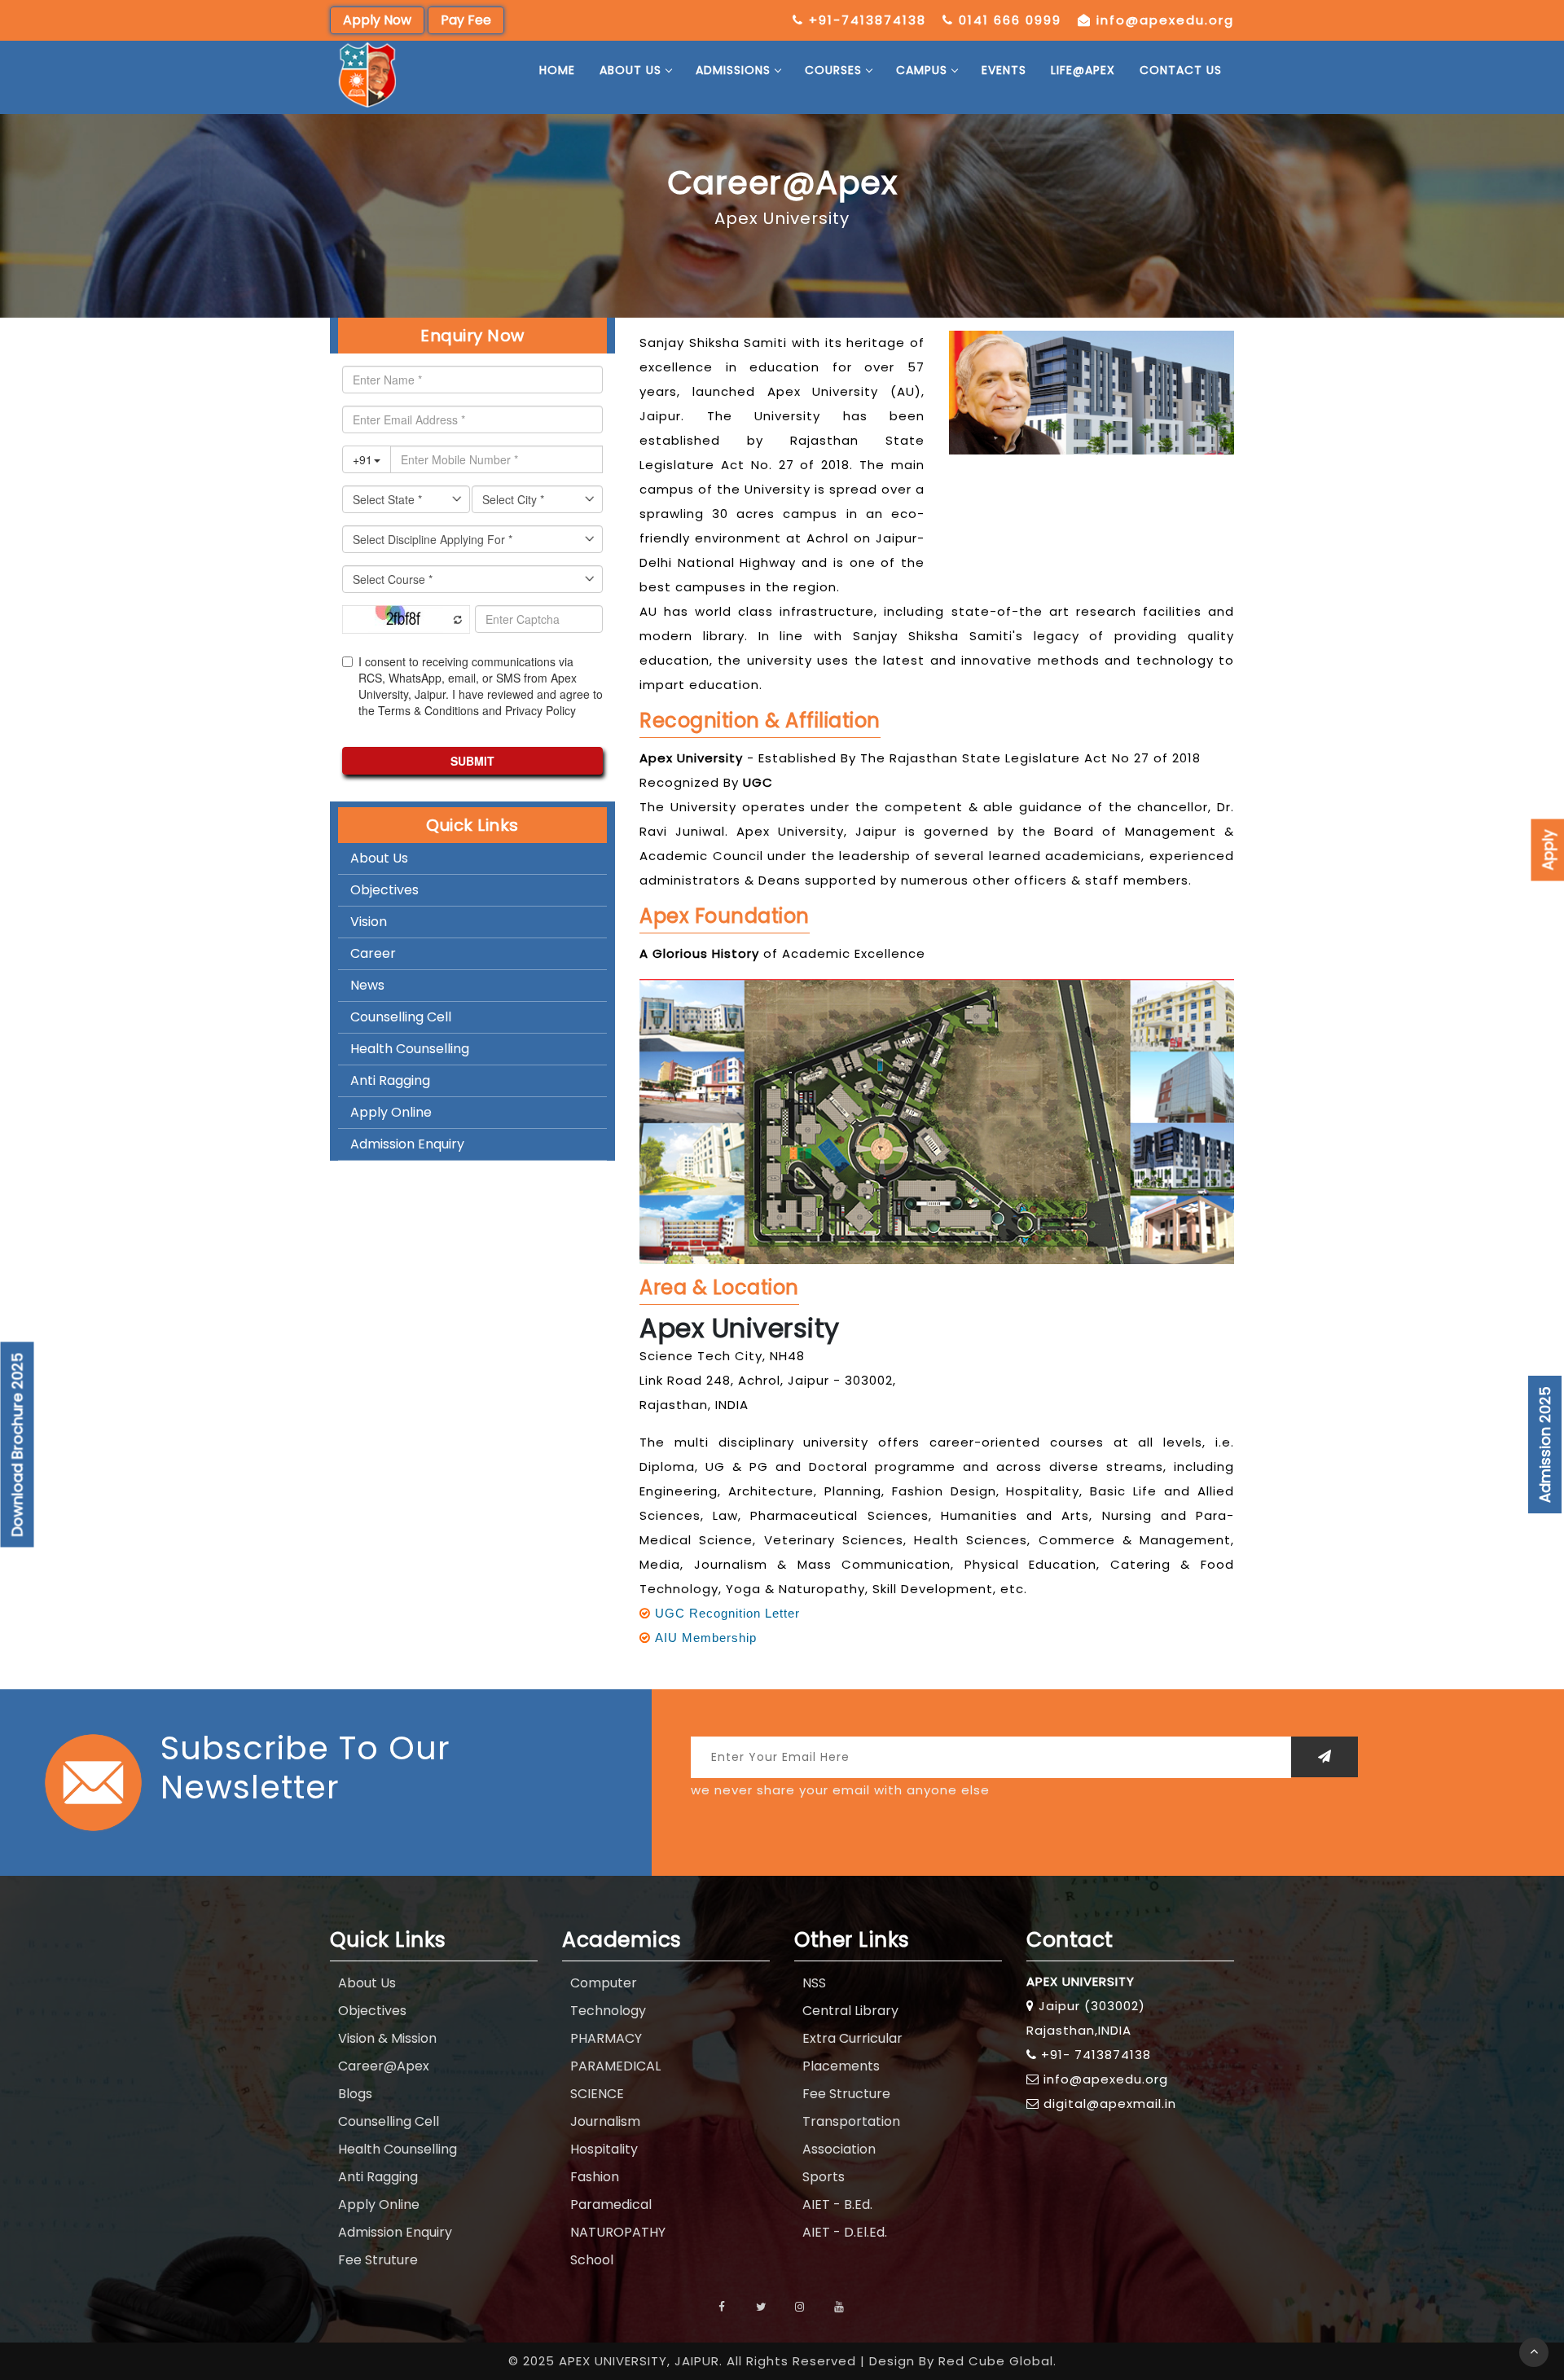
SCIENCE (597, 2094)
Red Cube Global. (997, 2361)
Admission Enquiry (407, 1144)
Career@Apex (384, 2066)
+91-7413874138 (868, 20)
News (367, 985)
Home (557, 70)
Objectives (384, 890)
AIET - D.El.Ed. (845, 2232)
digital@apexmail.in (1110, 2103)
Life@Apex (1083, 70)
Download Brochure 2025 (18, 1445)
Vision (369, 922)
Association (839, 2149)
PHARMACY (606, 2038)
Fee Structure (846, 2094)
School (592, 2260)
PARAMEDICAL (615, 2066)
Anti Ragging (390, 1080)
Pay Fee (466, 20)
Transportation (851, 2121)
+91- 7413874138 (1096, 2055)
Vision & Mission (387, 2038)
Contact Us (1181, 70)
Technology (608, 2011)
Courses (833, 70)
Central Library (850, 2011)
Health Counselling (410, 1049)
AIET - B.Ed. (837, 2204)
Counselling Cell (401, 1017)
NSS (814, 1983)
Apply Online (391, 1112)
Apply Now (377, 20)
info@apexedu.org (1165, 20)
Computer (604, 1983)
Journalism (605, 2121)
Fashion (595, 2177)
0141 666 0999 (1010, 20)
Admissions (733, 70)
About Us (630, 70)
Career (373, 953)
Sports (824, 2177)
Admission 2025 (1545, 1445)
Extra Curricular (852, 2038)
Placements (841, 2066)
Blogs (355, 2094)
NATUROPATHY (618, 2232)
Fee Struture (378, 2260)
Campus (922, 70)
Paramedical (611, 2204)
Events (1004, 70)
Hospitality (604, 2149)
